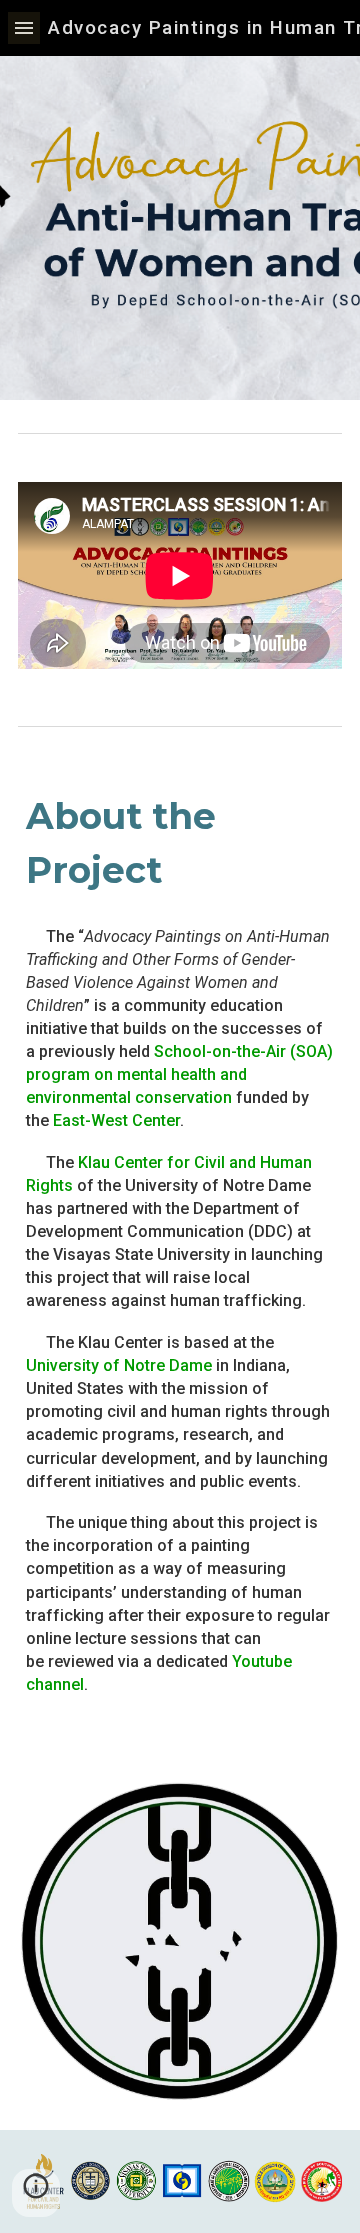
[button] (24, 27)
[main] (180, 843)
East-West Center (116, 1120)
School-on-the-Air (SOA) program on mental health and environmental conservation (181, 1074)
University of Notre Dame (119, 1365)
